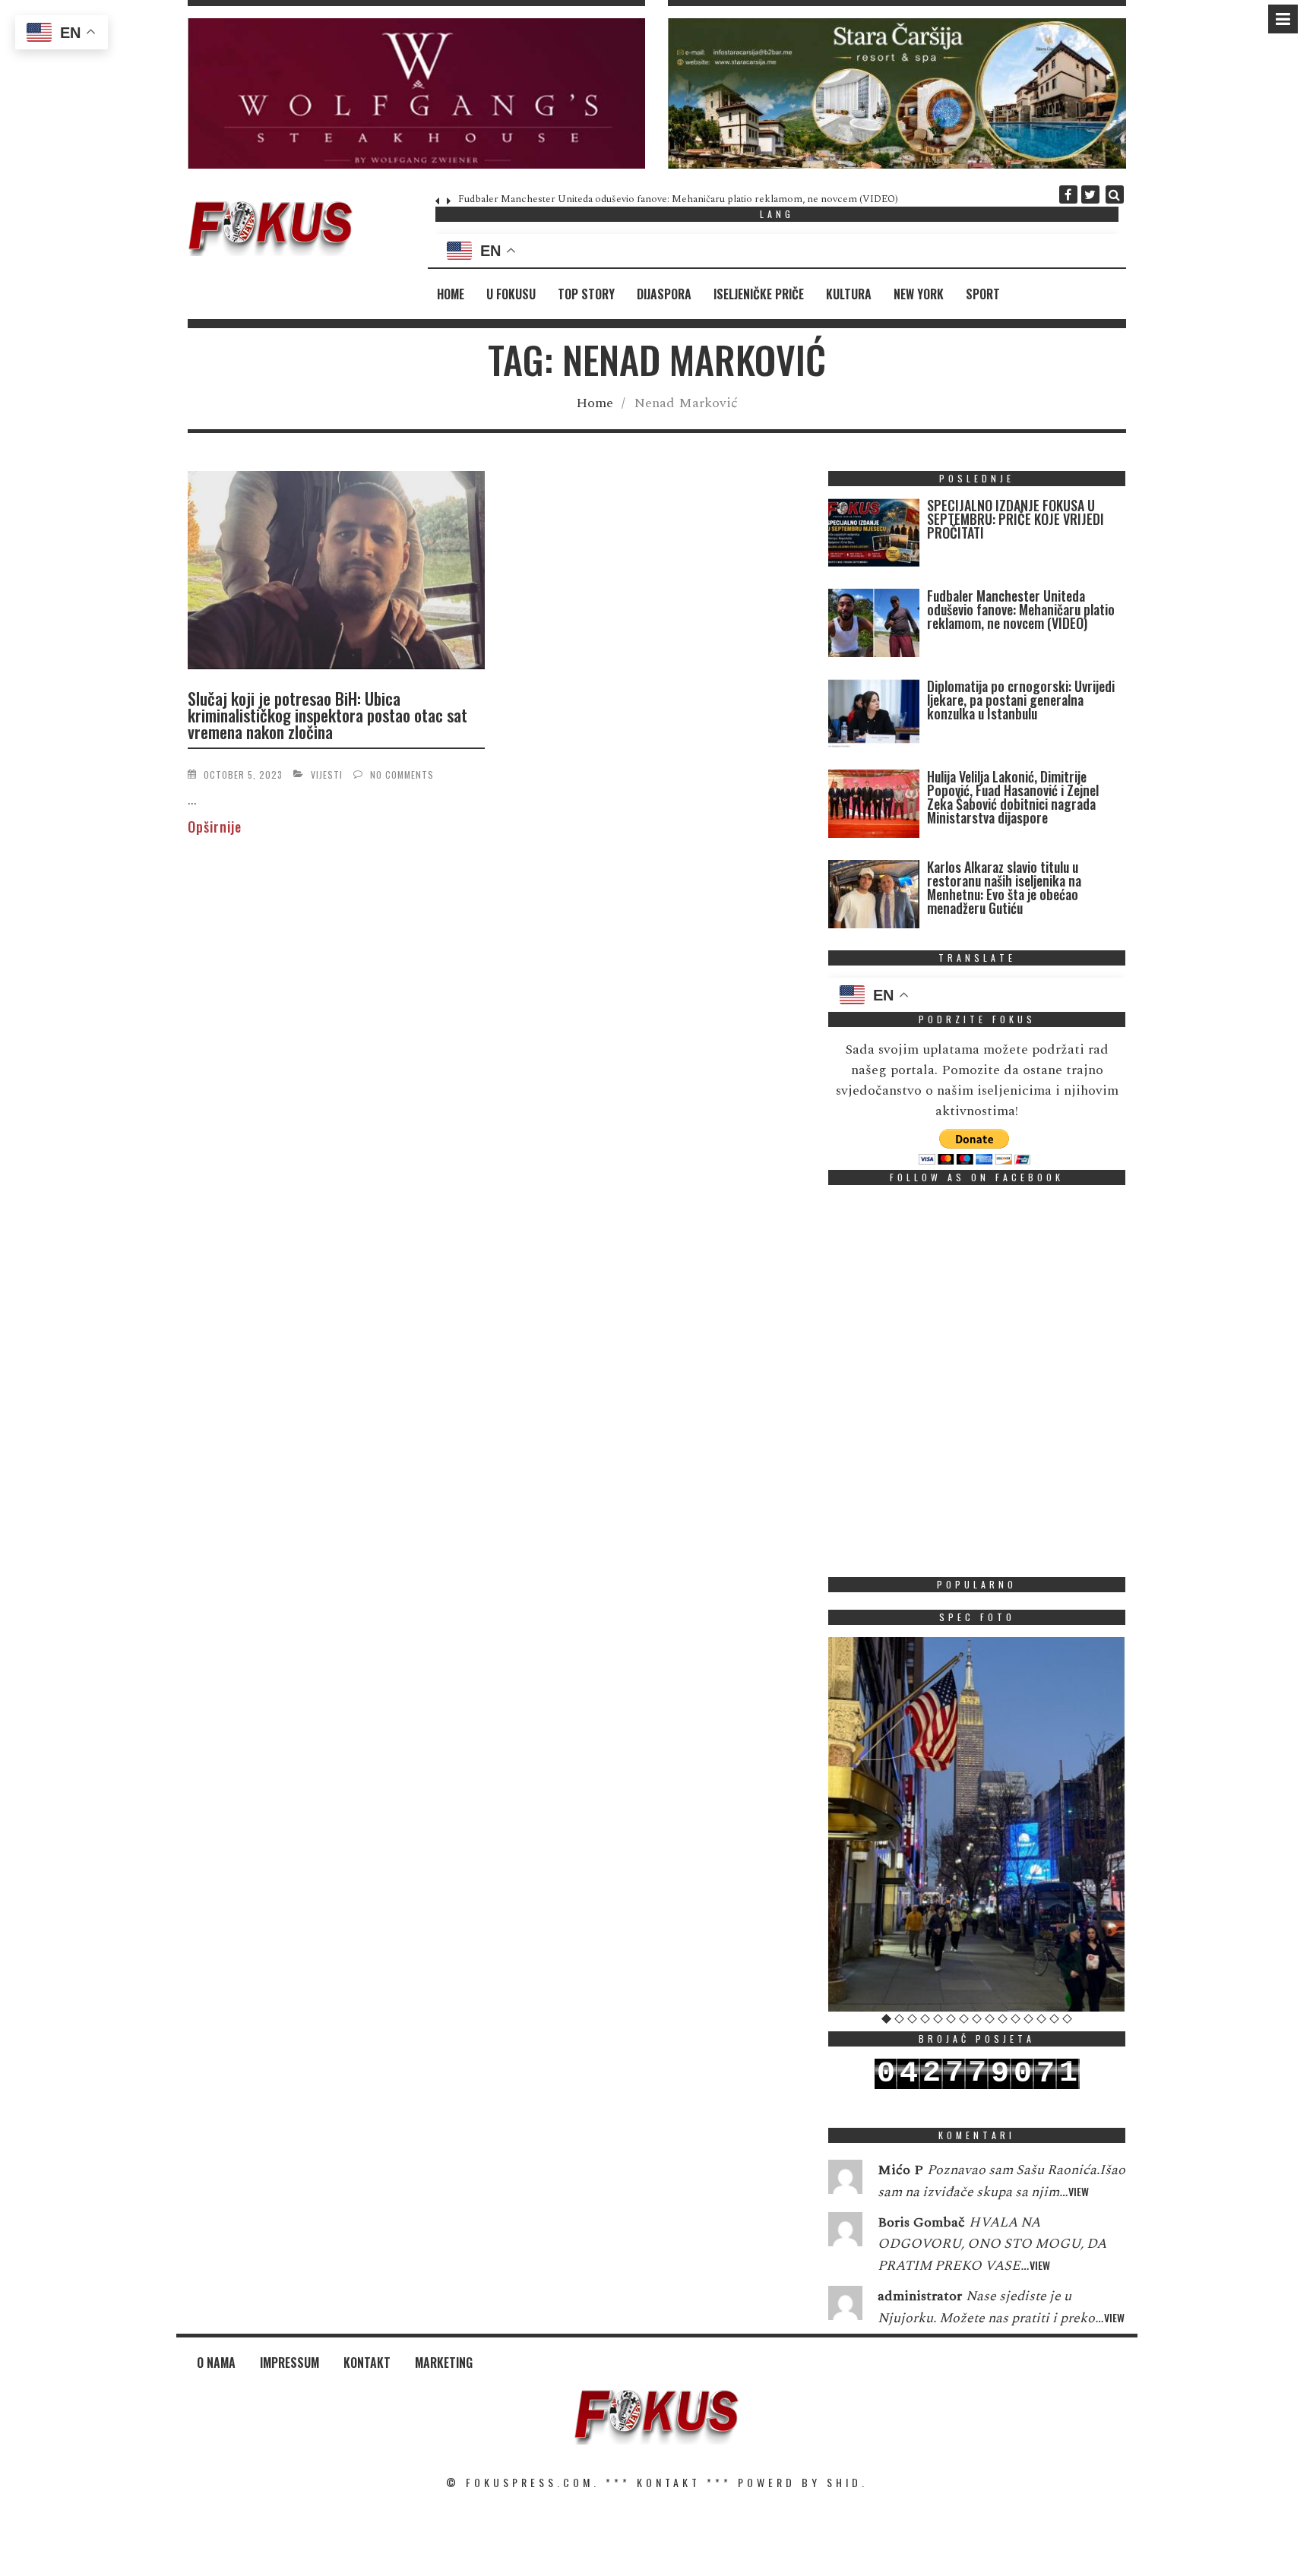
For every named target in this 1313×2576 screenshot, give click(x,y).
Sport (983, 294)
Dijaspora (664, 294)
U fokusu (511, 294)
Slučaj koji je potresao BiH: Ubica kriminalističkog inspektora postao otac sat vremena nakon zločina (327, 715)
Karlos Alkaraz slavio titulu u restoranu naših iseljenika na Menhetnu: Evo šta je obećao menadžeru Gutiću (1004, 887)
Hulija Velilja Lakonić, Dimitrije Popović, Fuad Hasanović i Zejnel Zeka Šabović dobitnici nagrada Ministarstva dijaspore (1013, 797)
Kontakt (367, 2363)
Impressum (289, 2363)
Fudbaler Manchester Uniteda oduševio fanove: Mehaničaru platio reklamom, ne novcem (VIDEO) (678, 199)
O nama (216, 2363)
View (1079, 2191)
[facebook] (1068, 194)
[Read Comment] (845, 2180)
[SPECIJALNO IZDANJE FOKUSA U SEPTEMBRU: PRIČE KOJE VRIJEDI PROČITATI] (874, 536)
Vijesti (327, 774)
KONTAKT (669, 2482)
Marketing (444, 2363)
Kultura (849, 294)
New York (919, 294)
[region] (417, 93)
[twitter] (1090, 194)
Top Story (586, 294)
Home (451, 294)
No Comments (402, 774)
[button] (417, 93)
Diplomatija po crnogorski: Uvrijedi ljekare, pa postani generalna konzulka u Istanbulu (1021, 700)
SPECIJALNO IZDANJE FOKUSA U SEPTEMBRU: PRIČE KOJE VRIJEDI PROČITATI (1016, 519)
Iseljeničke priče (759, 294)
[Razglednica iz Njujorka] (977, 1824)
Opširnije (215, 827)
